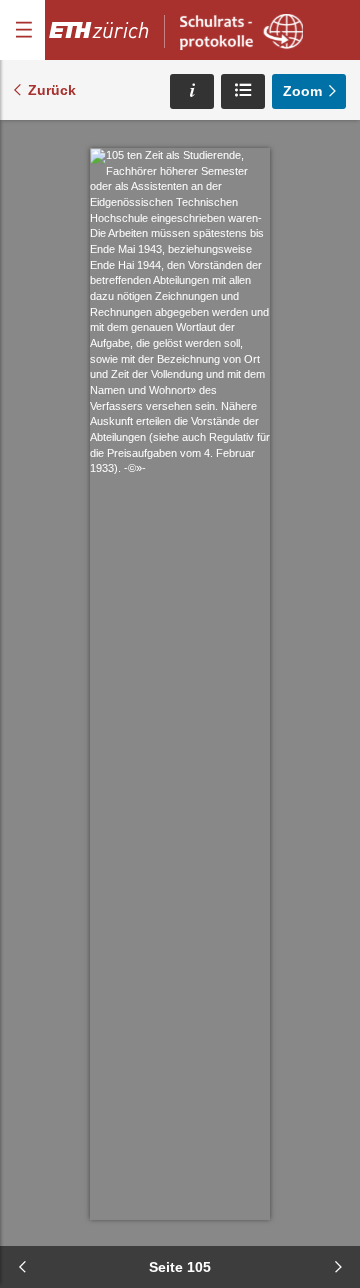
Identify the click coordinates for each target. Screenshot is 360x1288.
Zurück (52, 90)
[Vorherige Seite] (22, 1267)
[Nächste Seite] (338, 1267)
